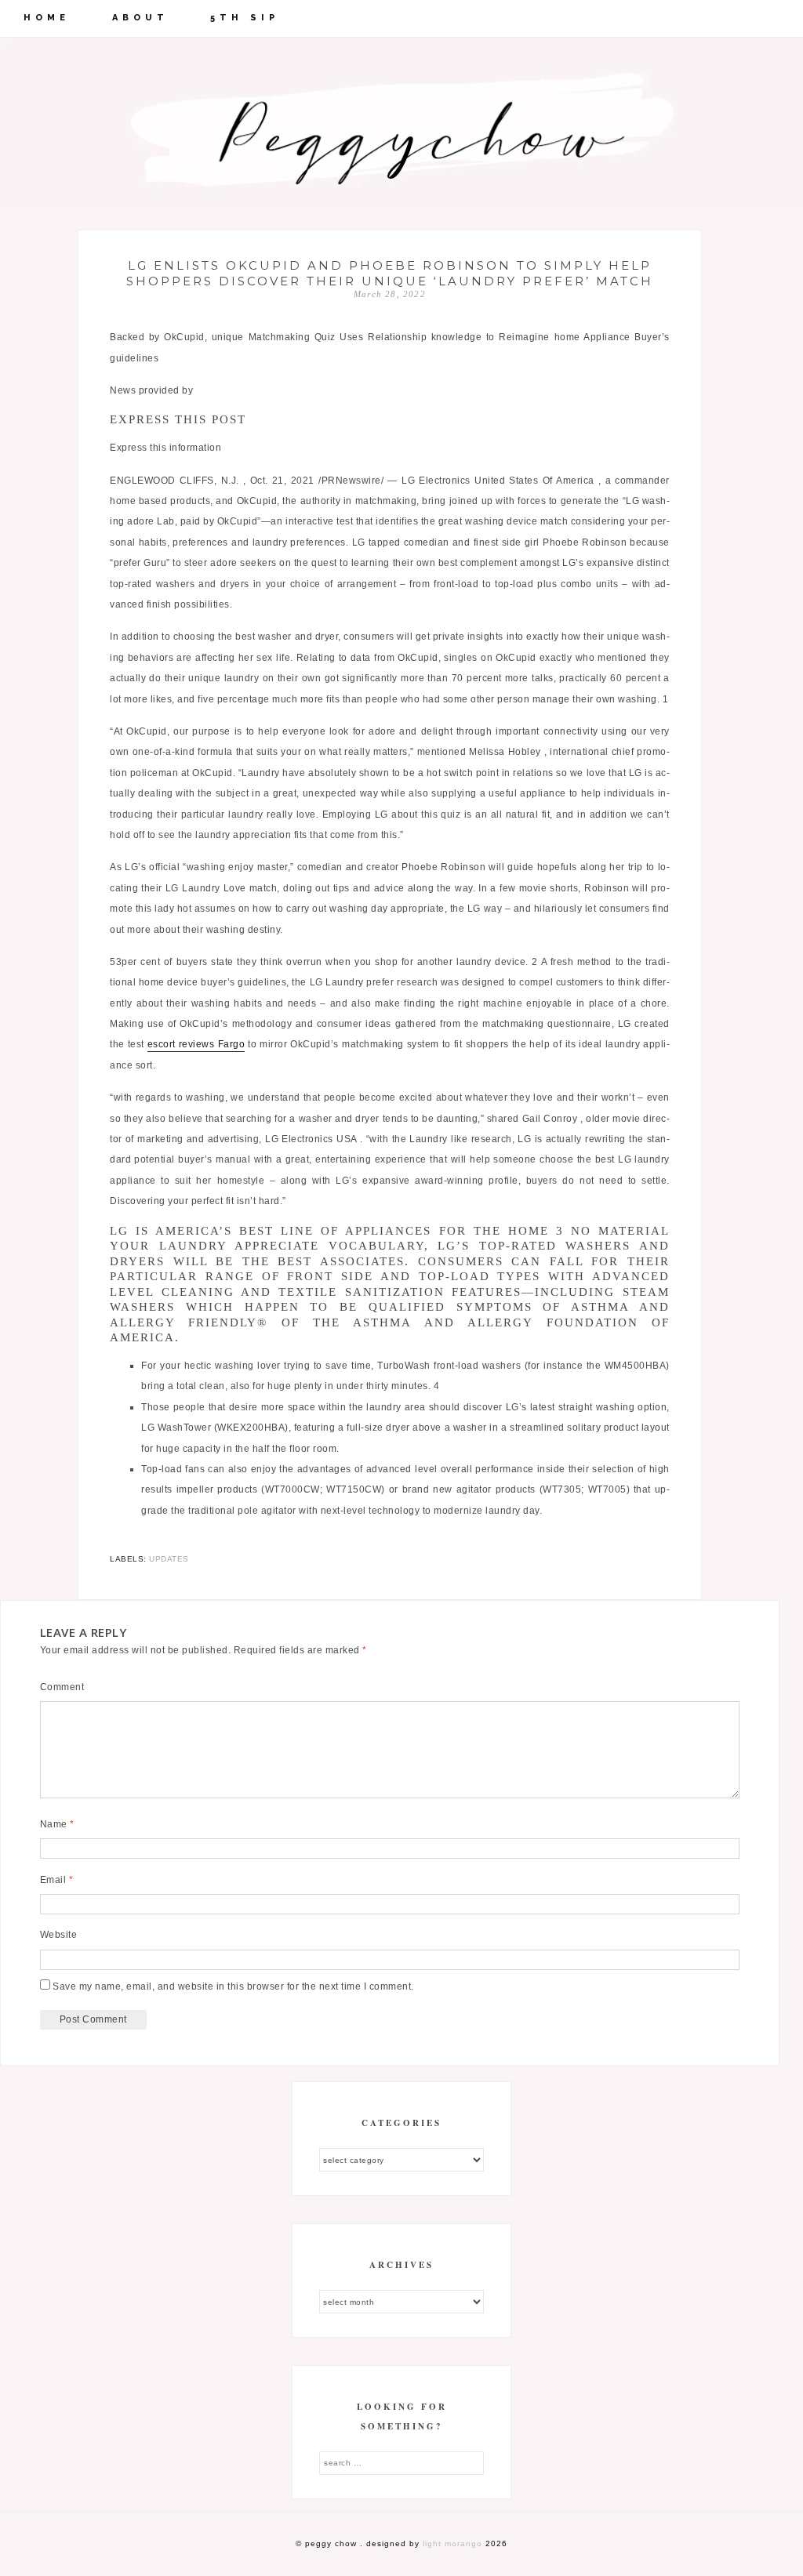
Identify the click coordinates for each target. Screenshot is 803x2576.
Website (59, 1935)
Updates (169, 1559)
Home (47, 18)
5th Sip (245, 18)
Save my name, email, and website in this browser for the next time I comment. (233, 1986)
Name (57, 1824)
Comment (62, 1687)
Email (57, 1880)
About (140, 18)
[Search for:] (401, 2462)
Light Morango (452, 2543)
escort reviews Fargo (196, 1044)
